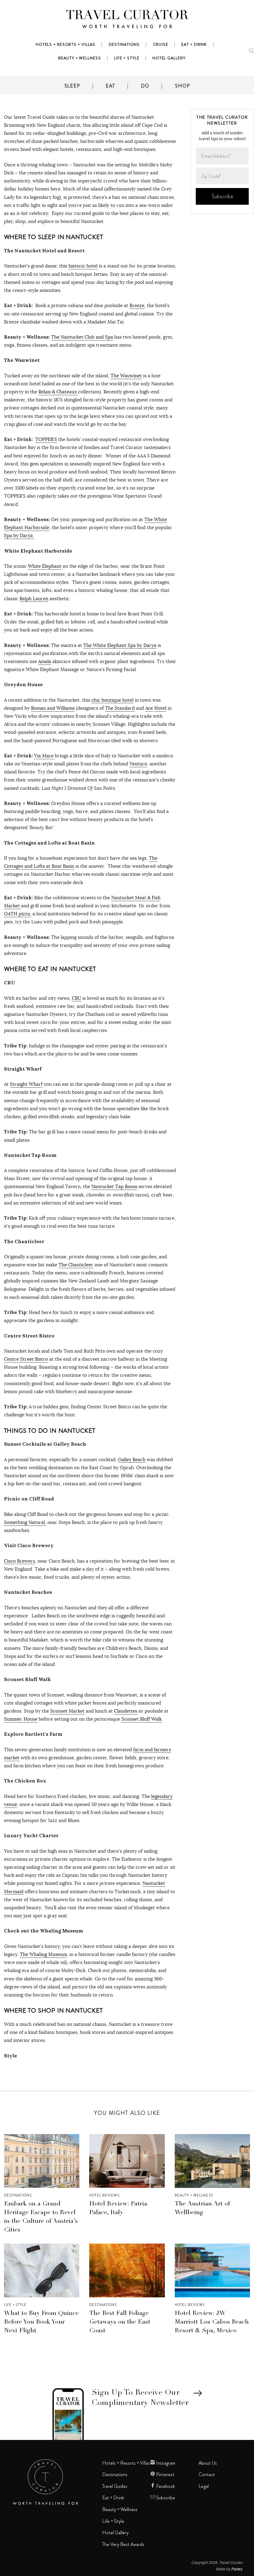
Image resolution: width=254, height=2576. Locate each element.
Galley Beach (132, 1459)
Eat (110, 86)
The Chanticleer (76, 1265)
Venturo (138, 764)
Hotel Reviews (104, 2195)
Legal (204, 2486)
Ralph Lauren (34, 599)
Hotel (160, 708)
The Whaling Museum (43, 1954)
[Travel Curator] (127, 20)
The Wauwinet (126, 376)
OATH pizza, (18, 914)
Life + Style (15, 2305)
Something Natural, (25, 1522)
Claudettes (126, 1711)
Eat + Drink (113, 2498)
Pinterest (165, 2475)
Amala (45, 661)
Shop (182, 86)
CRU (77, 998)
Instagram (165, 2463)
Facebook (165, 2486)
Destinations (18, 2195)
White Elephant (45, 566)
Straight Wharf (26, 1084)
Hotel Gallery (115, 2533)
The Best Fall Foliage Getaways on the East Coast (120, 2322)
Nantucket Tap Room (114, 1186)
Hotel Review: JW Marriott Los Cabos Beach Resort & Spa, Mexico (212, 2322)
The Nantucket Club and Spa (82, 337)
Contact (207, 2475)
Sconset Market (67, 1711)
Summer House (21, 1719)
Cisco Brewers (20, 1561)
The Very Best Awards (123, 2544)
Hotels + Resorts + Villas (126, 2463)
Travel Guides (115, 2486)
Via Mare (44, 756)
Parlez (237, 2569)
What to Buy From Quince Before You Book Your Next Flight (41, 2322)
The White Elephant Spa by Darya (120, 645)
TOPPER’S (46, 439)
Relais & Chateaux (58, 392)
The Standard (120, 708)
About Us (208, 2463)
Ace (149, 708)
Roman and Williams (53, 708)
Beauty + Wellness (194, 2195)
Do (145, 86)
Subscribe (165, 2498)
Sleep (72, 86)
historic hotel (83, 266)
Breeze (137, 305)
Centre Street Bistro (26, 1359)
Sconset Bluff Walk (142, 1719)
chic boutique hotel (112, 700)
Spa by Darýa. (19, 535)
